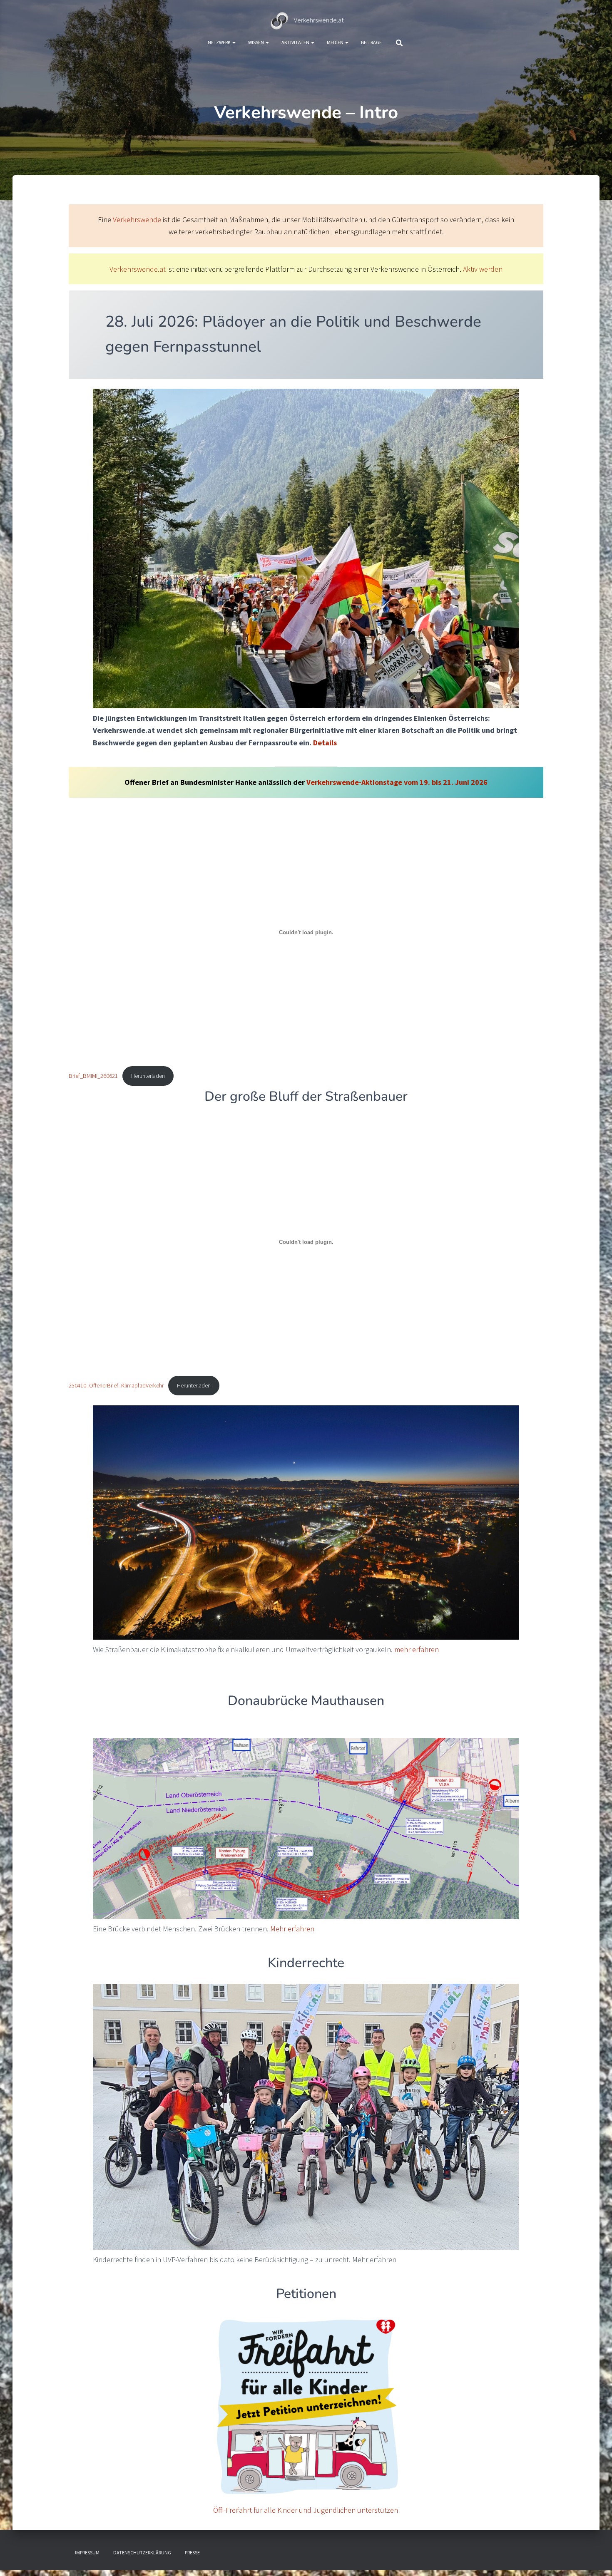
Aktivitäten (296, 42)
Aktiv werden (483, 269)
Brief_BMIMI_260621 (93, 1076)
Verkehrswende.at (138, 269)
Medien (336, 42)
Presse (192, 2552)
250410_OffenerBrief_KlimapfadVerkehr (116, 1385)
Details (325, 743)
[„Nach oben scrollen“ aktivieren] (596, 2559)
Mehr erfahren (292, 1929)
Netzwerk (220, 42)
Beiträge (371, 42)
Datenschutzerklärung (142, 2552)
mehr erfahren (417, 1649)
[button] (234, 42)
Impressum (87, 2552)
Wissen (256, 42)
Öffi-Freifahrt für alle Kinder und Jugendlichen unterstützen (306, 2510)
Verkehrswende (137, 220)
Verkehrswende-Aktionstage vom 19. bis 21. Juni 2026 (397, 782)
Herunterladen (148, 1076)
